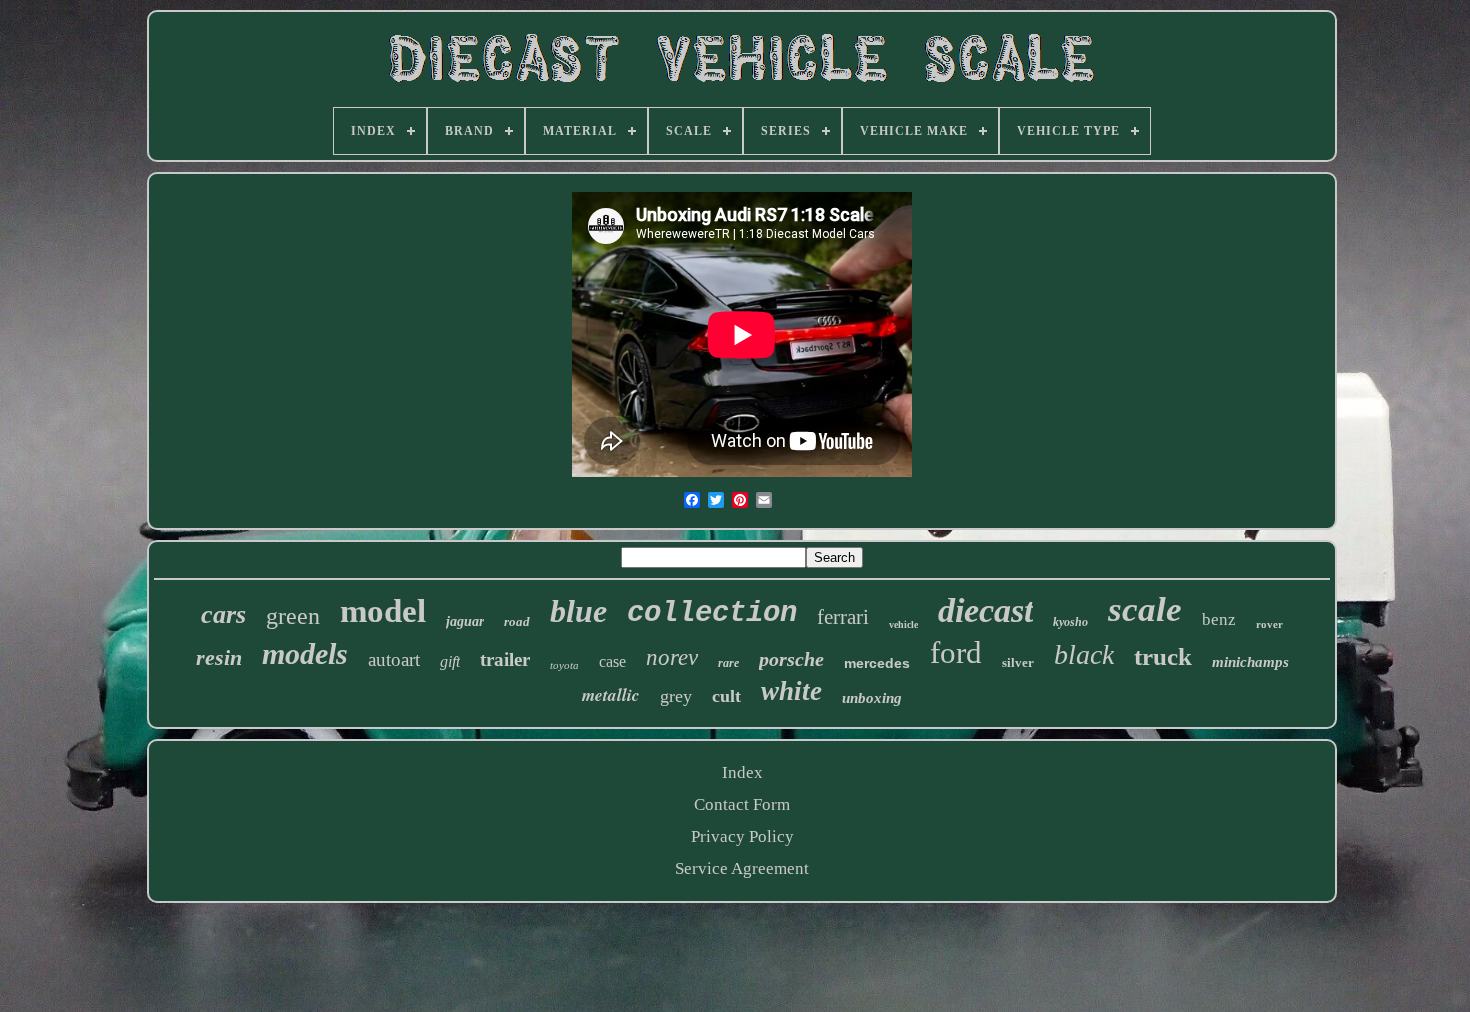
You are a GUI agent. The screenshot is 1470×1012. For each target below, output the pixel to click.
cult (726, 696)
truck (1163, 656)
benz (1219, 619)
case (612, 661)
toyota (564, 665)
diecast (985, 610)
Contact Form (742, 804)
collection (712, 613)
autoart (394, 659)
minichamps (1250, 662)
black (1084, 654)
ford (956, 652)
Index (742, 772)
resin (219, 657)
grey (676, 696)
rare (728, 663)
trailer (505, 659)
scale (1145, 609)
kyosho (1070, 622)
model (383, 611)
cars (223, 614)
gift (450, 661)
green (293, 616)
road (517, 621)
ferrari (843, 617)
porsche (791, 659)
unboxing (872, 698)
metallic (611, 695)
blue (578, 611)
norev (672, 657)
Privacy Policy (742, 836)
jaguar (465, 621)
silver (1018, 662)
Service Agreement (742, 868)
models (305, 653)
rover (1269, 624)
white (791, 691)
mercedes (877, 663)
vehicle (903, 624)
